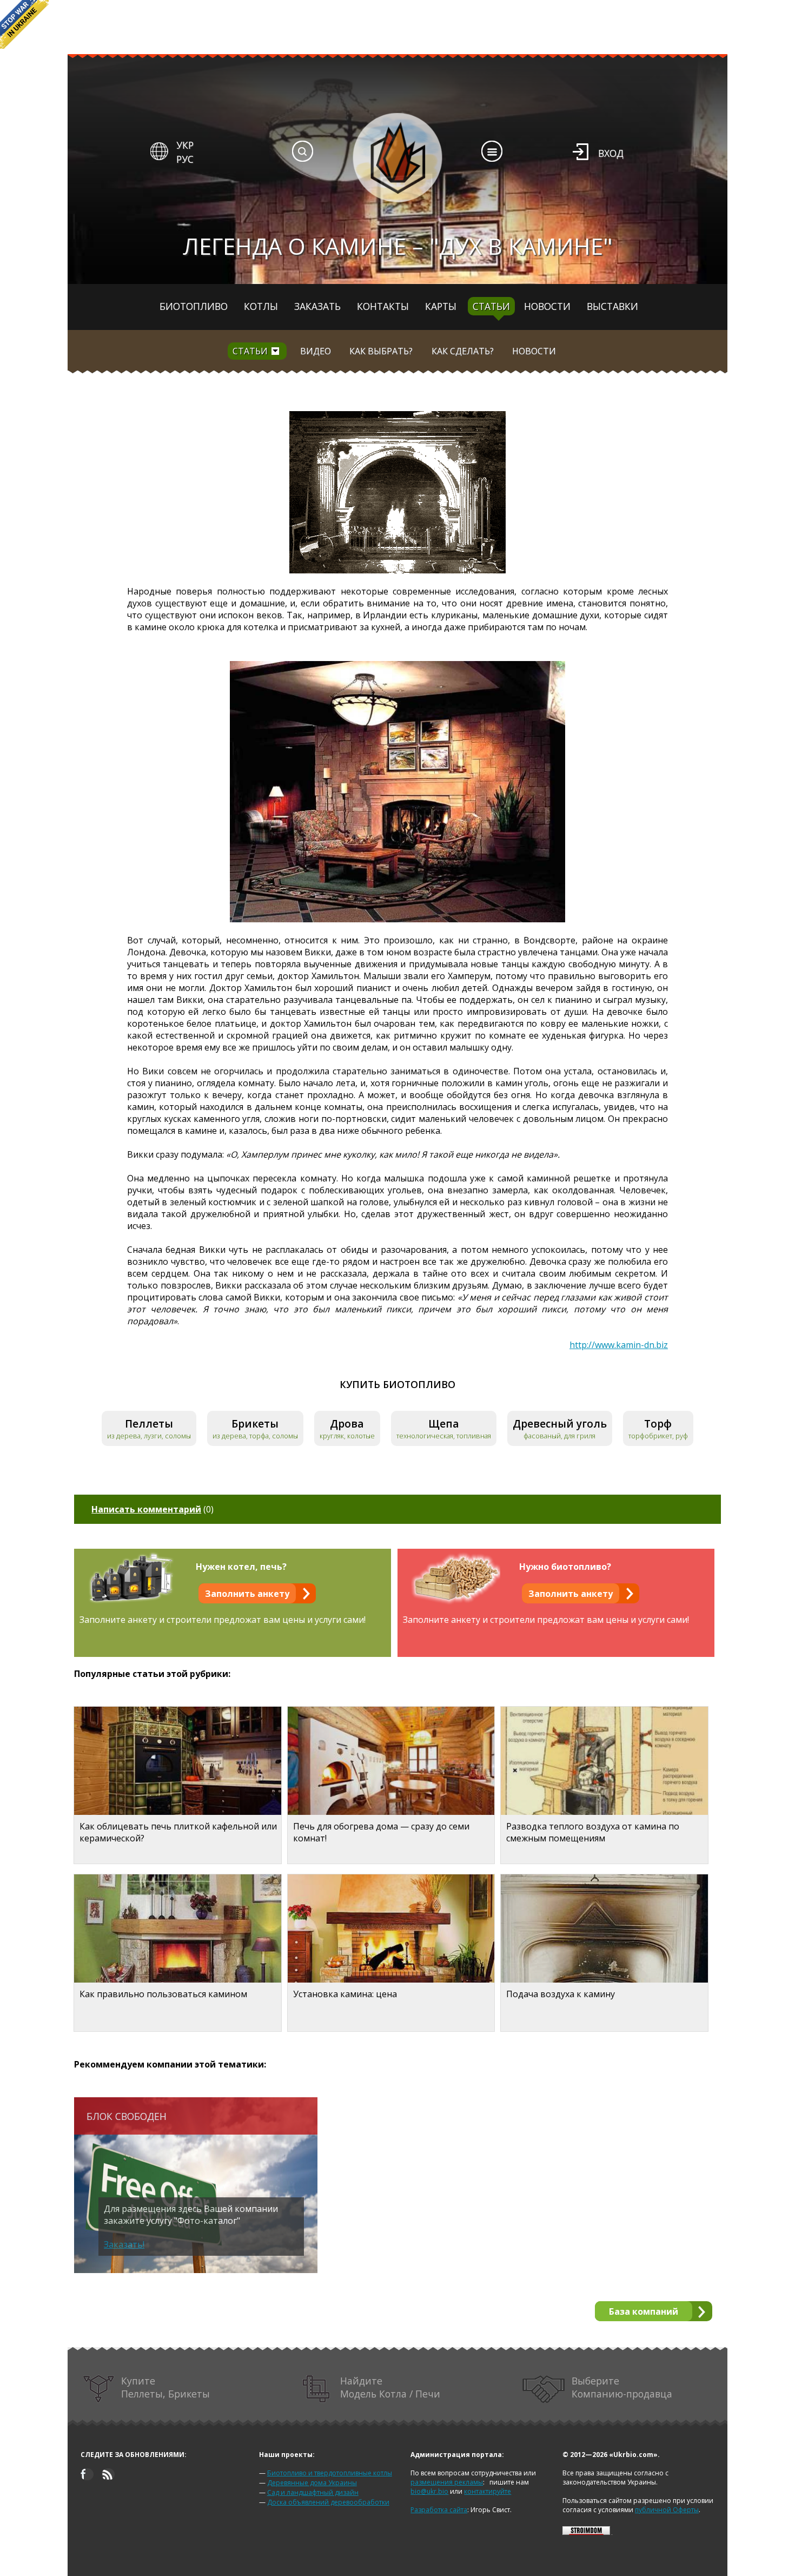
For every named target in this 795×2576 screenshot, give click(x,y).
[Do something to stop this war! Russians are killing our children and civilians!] (24, 24)
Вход (611, 153)
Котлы (261, 306)
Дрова (347, 1424)
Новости (547, 306)
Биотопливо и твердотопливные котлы (330, 2473)
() (153, 1509)
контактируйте (488, 2491)
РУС (185, 159)
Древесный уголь (560, 1424)
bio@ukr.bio (429, 2491)
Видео (316, 351)
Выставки (612, 306)
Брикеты (255, 1424)
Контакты (383, 306)
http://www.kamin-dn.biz (619, 1345)
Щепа (444, 1424)
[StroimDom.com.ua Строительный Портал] (586, 2532)
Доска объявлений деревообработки (328, 2502)
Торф (658, 1424)
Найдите (390, 2387)
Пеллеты (149, 1424)
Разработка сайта (439, 2510)
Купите (165, 2387)
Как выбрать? (381, 351)
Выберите (622, 2387)
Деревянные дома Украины (312, 2483)
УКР (185, 145)
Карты (441, 306)
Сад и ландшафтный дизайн (313, 2492)
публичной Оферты (667, 2510)
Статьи (491, 306)
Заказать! (124, 2244)
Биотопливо (194, 306)
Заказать (317, 306)
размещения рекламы (447, 2482)
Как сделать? (463, 351)
